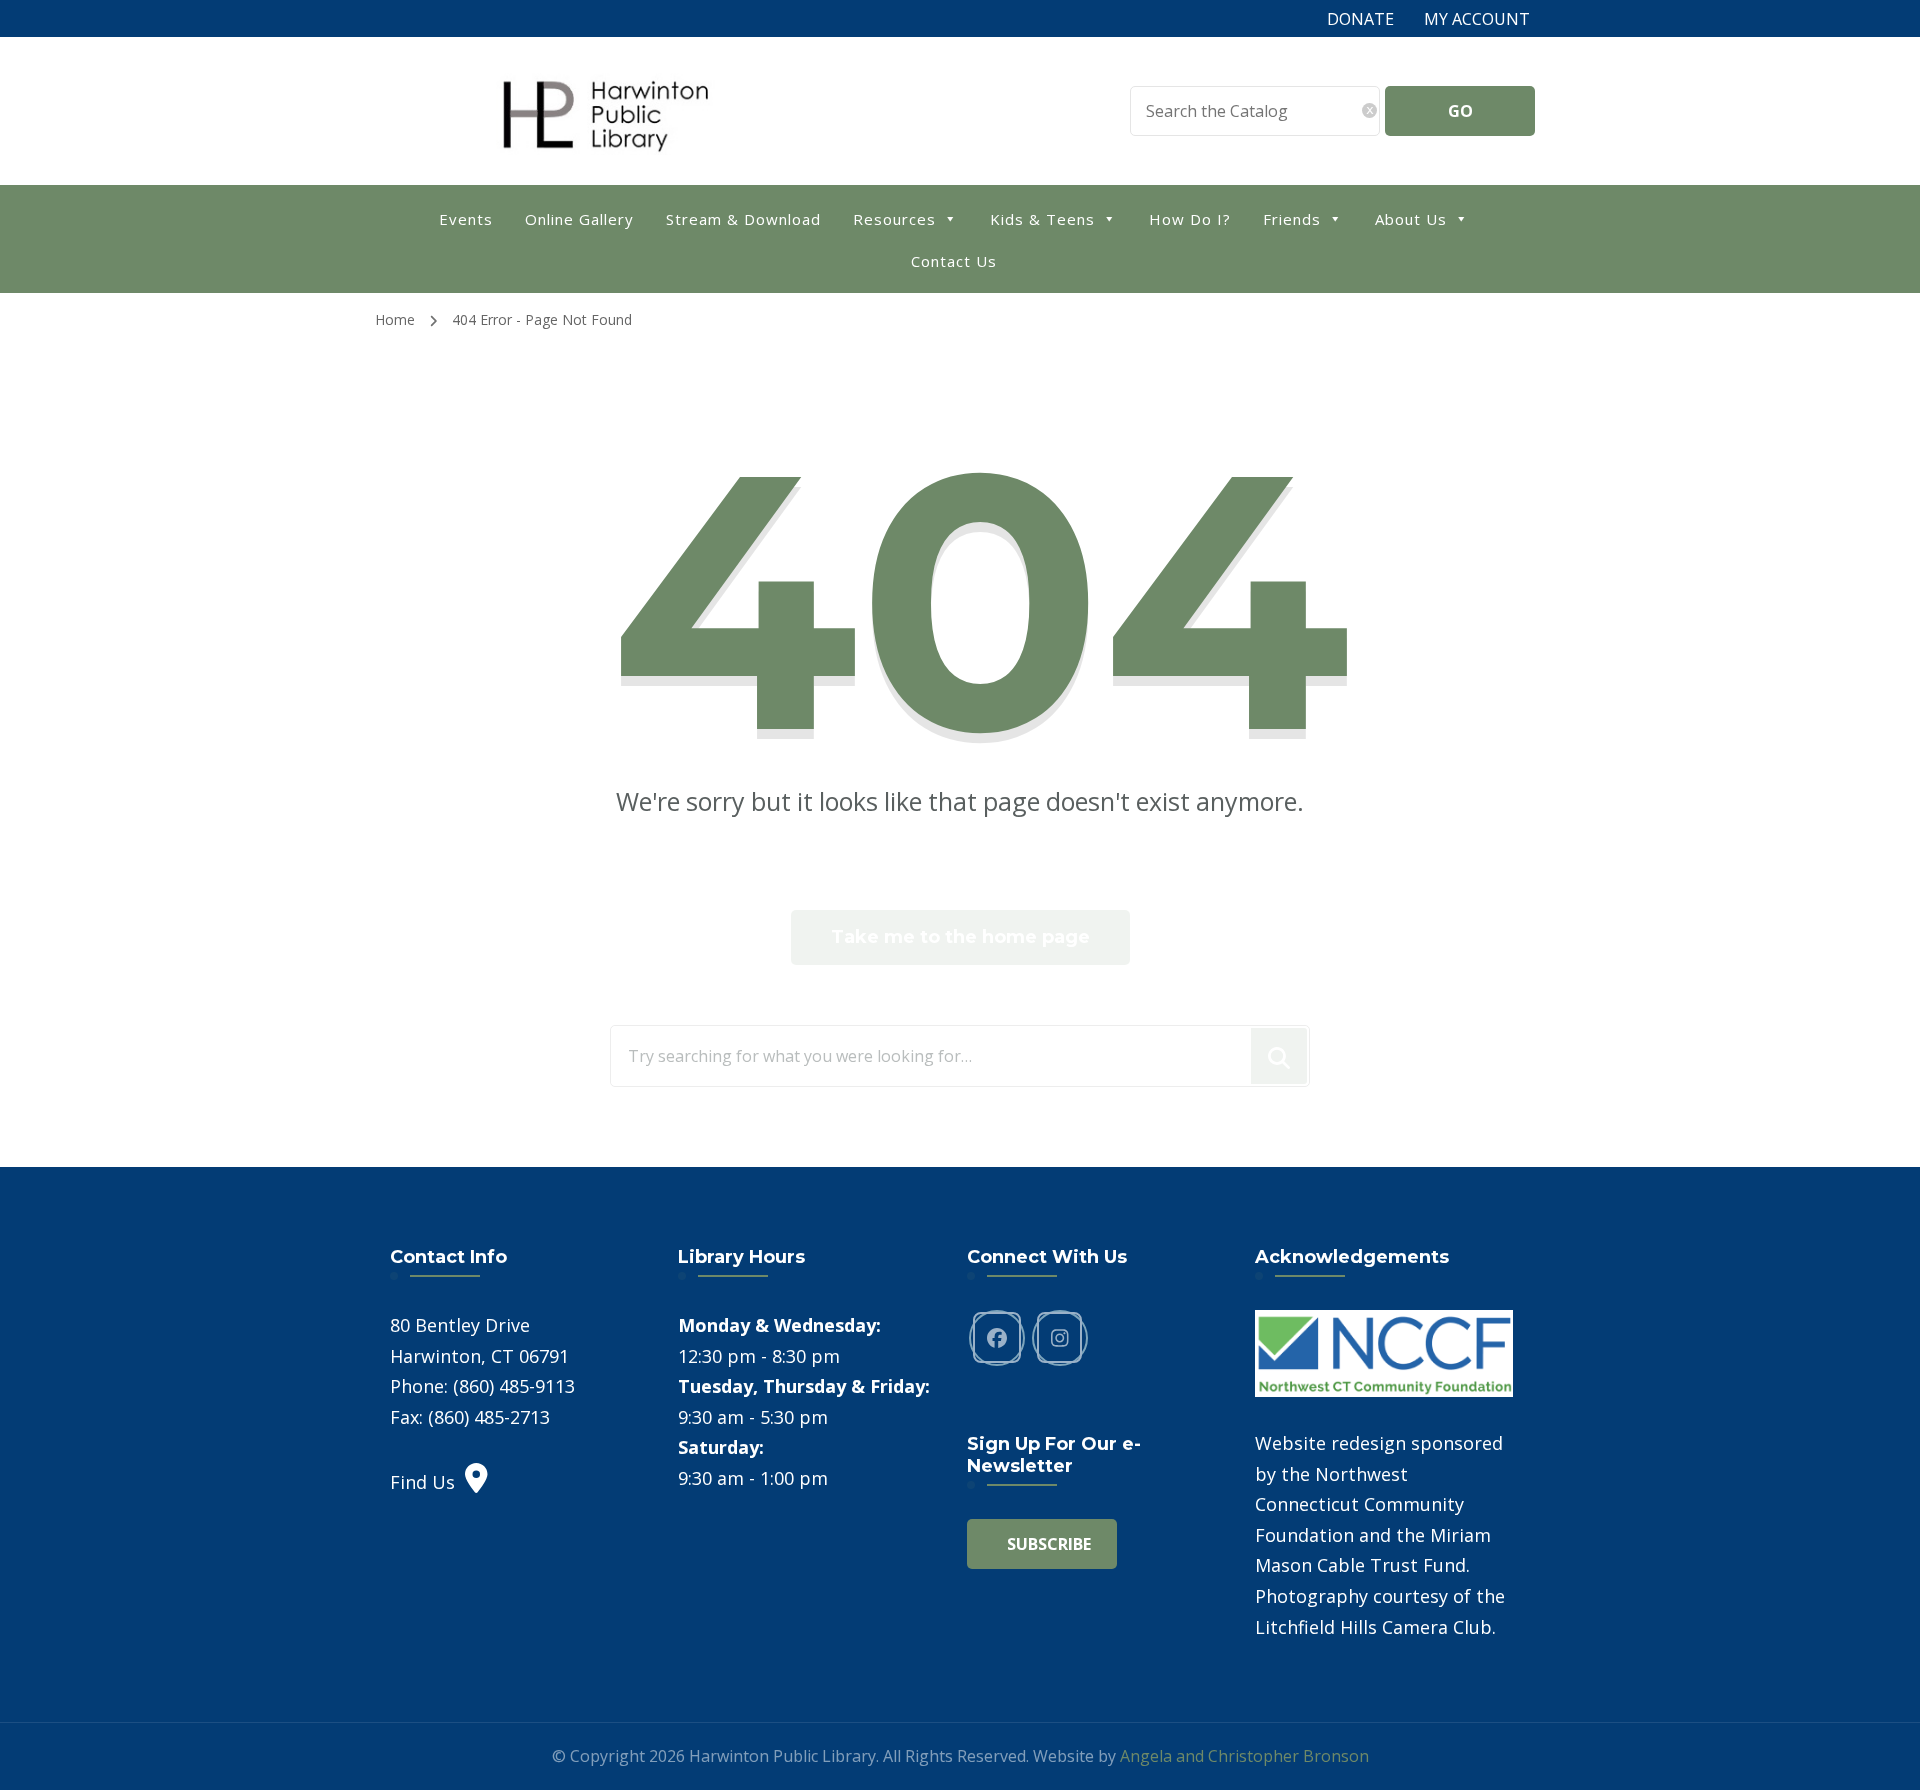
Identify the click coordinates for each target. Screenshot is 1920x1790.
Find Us (422, 1482)
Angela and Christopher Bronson (1244, 1756)
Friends (1292, 219)
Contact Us (954, 261)
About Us (1411, 219)
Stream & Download (743, 219)
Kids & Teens (1042, 219)
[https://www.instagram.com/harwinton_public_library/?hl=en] (1060, 1338)
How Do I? (1190, 219)
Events (466, 219)
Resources (894, 219)
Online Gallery (579, 219)
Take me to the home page (960, 937)
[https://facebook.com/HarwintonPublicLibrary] (997, 1338)
